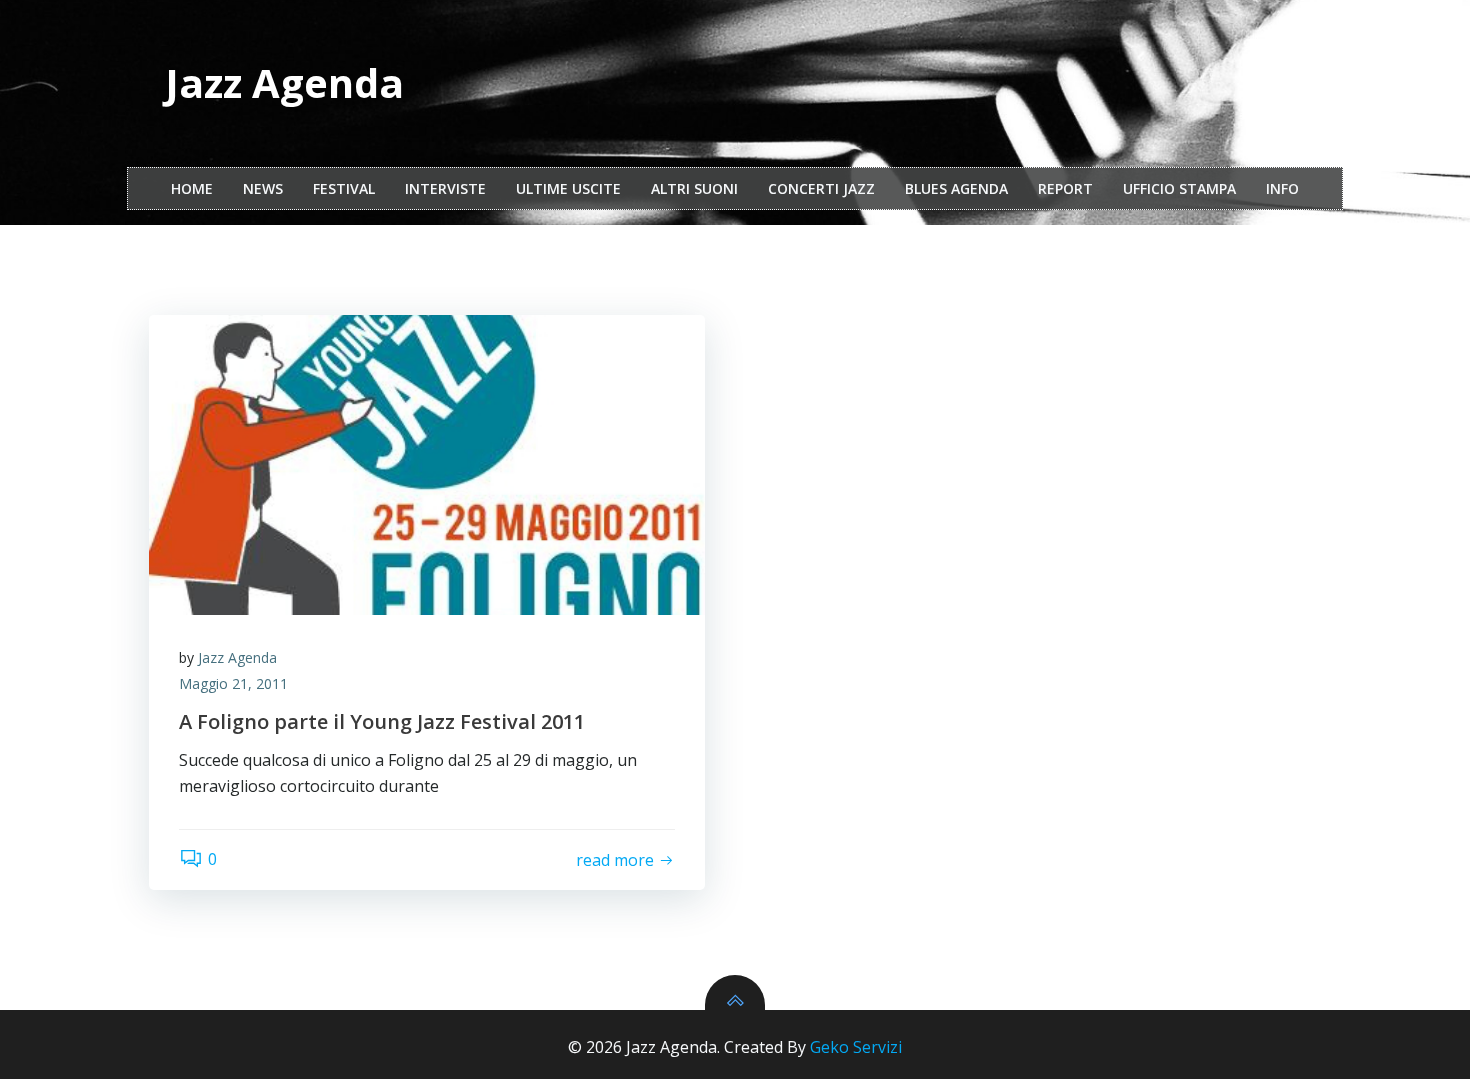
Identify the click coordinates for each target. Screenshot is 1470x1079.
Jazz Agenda (237, 657)
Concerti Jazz (821, 188)
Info (1282, 188)
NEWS (263, 188)
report (1065, 188)
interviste (445, 188)
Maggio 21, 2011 (233, 683)
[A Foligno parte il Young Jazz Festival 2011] (427, 465)
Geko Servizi (856, 1047)
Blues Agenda (956, 188)
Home (192, 188)
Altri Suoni (694, 188)
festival (344, 188)
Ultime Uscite (568, 188)
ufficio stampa (1179, 188)
